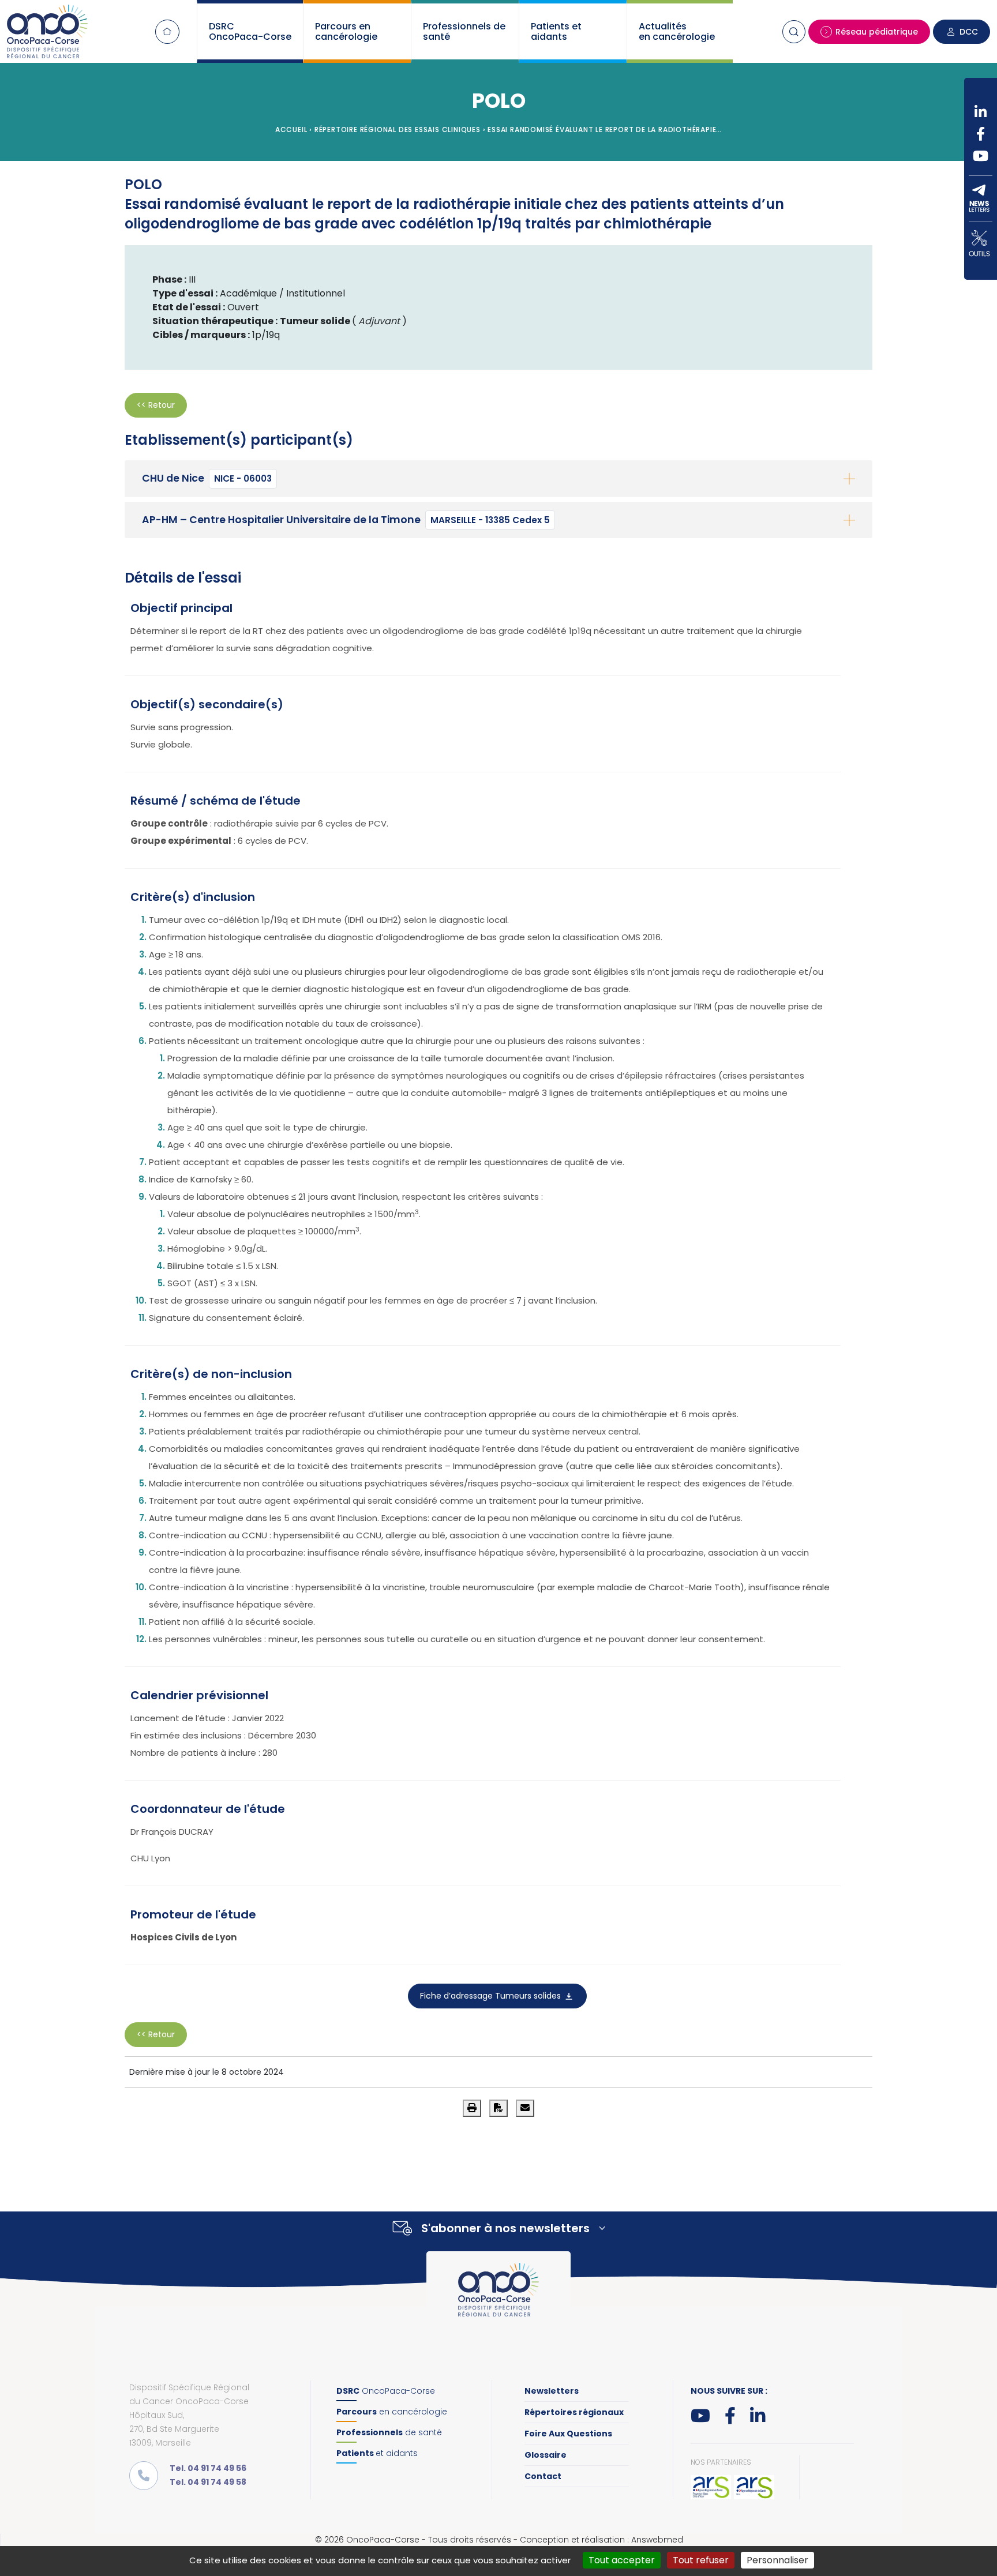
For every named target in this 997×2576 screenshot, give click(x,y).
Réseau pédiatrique (877, 32)
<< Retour (156, 405)
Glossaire (546, 2455)
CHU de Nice (207, 478)
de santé (389, 2432)
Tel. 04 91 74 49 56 (208, 2468)
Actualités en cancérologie (677, 31)
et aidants (377, 2453)
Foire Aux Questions (568, 2434)
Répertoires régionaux (574, 2412)
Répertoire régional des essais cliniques (398, 129)
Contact (543, 2476)
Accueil (167, 32)
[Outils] (981, 243)
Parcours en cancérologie (346, 31)
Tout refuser (701, 2560)
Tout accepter (622, 2560)
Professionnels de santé (464, 31)
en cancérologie (392, 2412)
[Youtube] (981, 156)
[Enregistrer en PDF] (498, 2108)
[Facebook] (981, 134)
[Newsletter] (981, 198)
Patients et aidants (556, 31)
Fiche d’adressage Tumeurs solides (492, 1996)
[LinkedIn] (981, 112)
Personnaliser (777, 2560)
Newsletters (552, 2391)
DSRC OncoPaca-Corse (250, 31)
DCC (969, 32)
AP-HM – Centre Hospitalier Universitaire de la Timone (346, 520)
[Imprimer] (472, 2108)
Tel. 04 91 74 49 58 (208, 2482)
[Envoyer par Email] (525, 2108)
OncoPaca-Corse (386, 2391)
